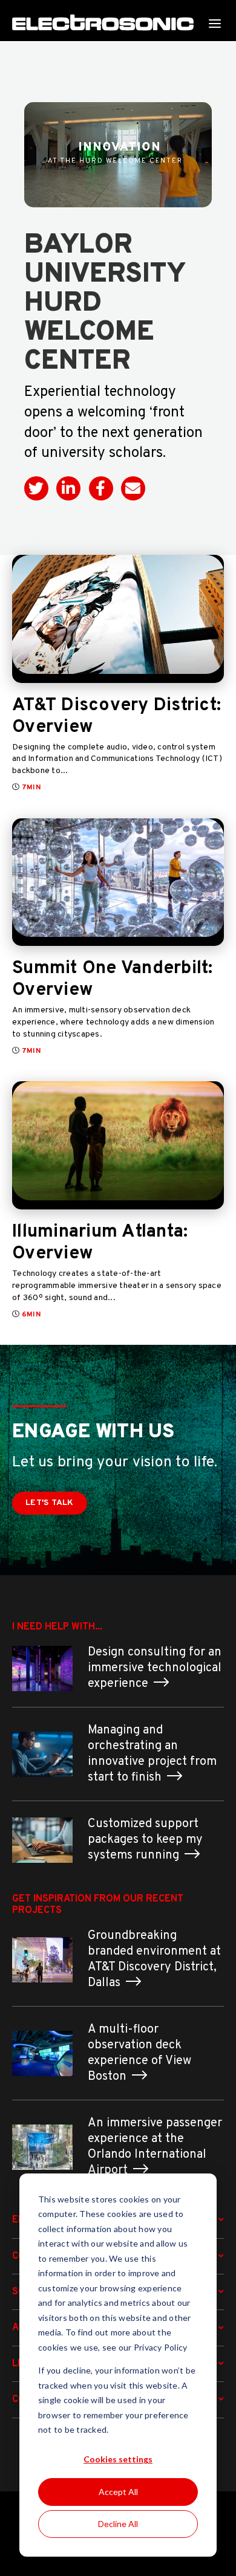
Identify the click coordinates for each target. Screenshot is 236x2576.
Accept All (118, 2492)
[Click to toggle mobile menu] (215, 23)
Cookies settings (118, 2459)
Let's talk (50, 1503)
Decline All (118, 2524)
